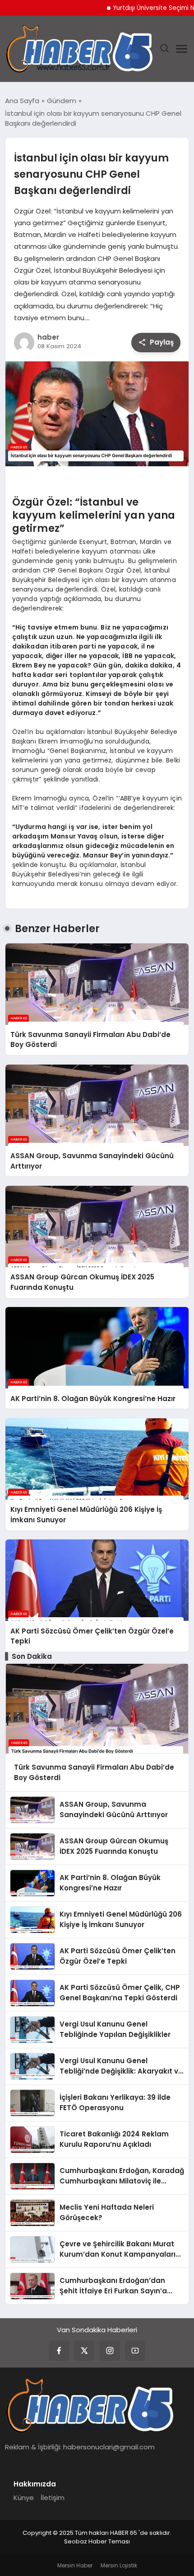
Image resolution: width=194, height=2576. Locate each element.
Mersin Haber (75, 2565)
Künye (24, 2498)
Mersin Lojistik (119, 2565)
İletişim (53, 2498)
